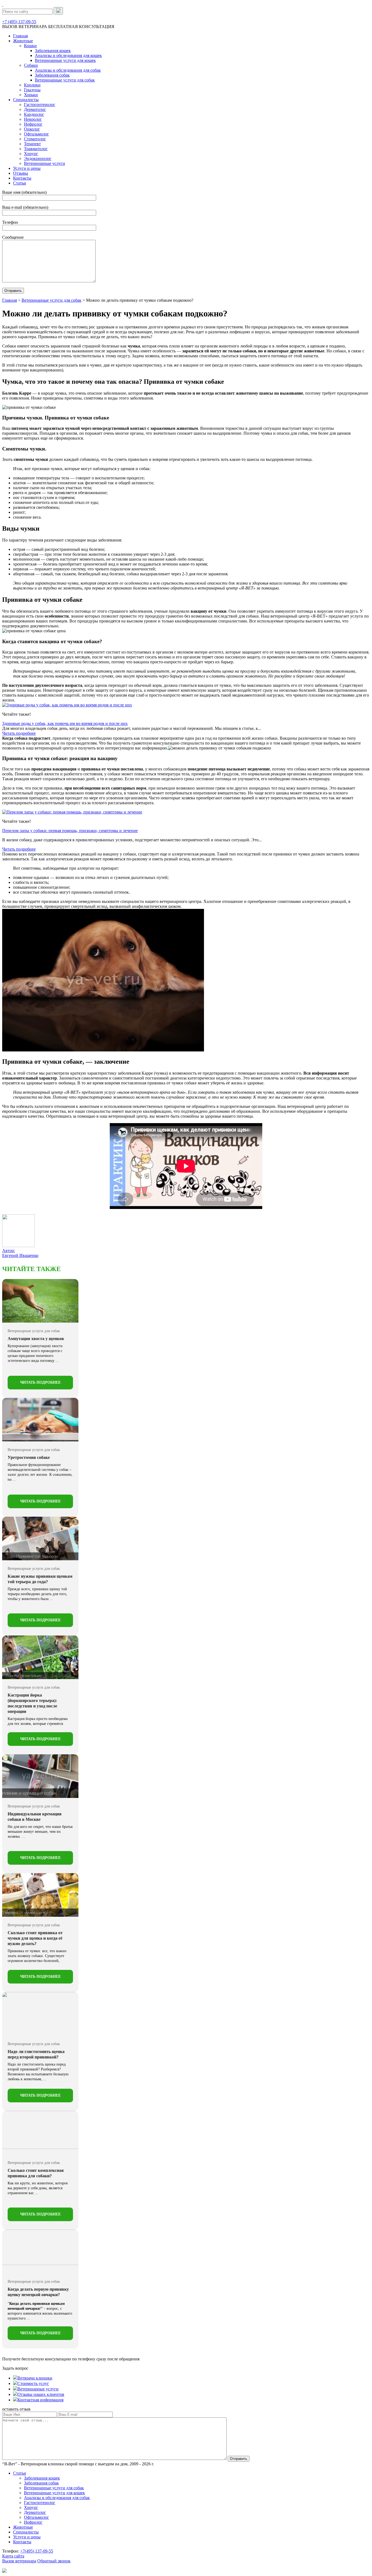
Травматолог (36, 149)
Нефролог (33, 124)
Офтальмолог (36, 134)
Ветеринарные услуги (45, 163)
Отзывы (21, 173)
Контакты (22, 178)
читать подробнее (40, 1382)
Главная (20, 36)
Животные (23, 41)
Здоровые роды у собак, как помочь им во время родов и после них (65, 723)
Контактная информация (40, 2400)
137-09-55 (37, 2551)
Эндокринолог (38, 158)
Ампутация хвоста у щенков (36, 1339)
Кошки (30, 46)
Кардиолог (34, 114)
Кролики (32, 85)
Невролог (33, 119)
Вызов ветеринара (19, 2561)
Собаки (31, 65)
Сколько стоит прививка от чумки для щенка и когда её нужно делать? (35, 1938)
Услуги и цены (27, 168)
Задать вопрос (15, 2368)
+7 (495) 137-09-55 (19, 22)
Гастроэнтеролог (40, 105)
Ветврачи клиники (35, 2378)
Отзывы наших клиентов (41, 2394)
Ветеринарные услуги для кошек (65, 60)
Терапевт (32, 144)
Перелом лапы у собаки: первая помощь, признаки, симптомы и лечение (70, 831)
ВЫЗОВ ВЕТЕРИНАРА (25, 27)
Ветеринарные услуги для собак (65, 80)
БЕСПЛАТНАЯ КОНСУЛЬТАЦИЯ (81, 27)
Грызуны (32, 90)
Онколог (32, 129)
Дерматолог (35, 109)
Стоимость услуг (33, 2383)
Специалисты (26, 100)
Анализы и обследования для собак (68, 70)
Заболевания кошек (53, 51)
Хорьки (31, 95)
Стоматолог (35, 139)
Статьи (20, 183)
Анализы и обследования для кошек (68, 55)
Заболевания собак (52, 75)
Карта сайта (13, 2556)
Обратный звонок (54, 2561)
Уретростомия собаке (29, 1457)
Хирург (31, 154)
